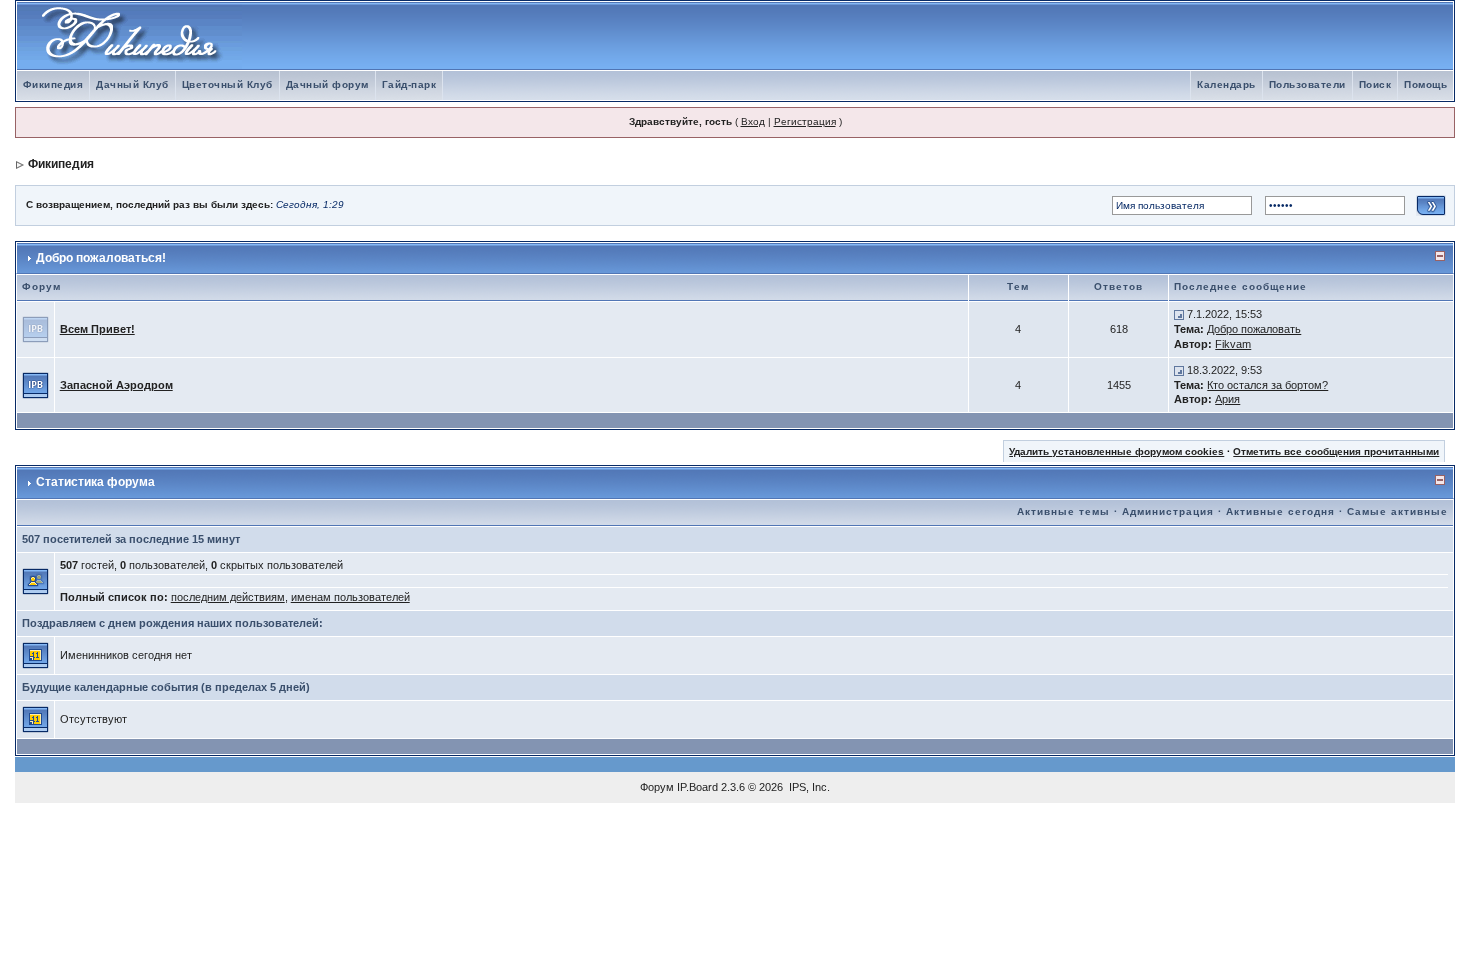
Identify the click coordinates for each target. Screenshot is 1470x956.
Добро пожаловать (1254, 329)
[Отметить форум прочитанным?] (35, 384)
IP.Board (697, 787)
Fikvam (1233, 344)
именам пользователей (350, 597)
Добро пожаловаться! (101, 258)
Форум (657, 787)
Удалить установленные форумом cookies (1116, 451)
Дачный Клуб (132, 84)
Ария (1227, 399)
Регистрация (805, 121)
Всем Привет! (97, 329)
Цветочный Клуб (227, 84)
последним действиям (228, 597)
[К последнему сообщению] (1179, 314)
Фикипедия (53, 84)
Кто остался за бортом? (1267, 385)
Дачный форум (327, 84)
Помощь (1425, 84)
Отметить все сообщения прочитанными (1336, 451)
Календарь (1226, 84)
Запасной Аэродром (116, 385)
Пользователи (1307, 84)
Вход (753, 121)
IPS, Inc (808, 787)
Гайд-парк (409, 84)
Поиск (1375, 84)
